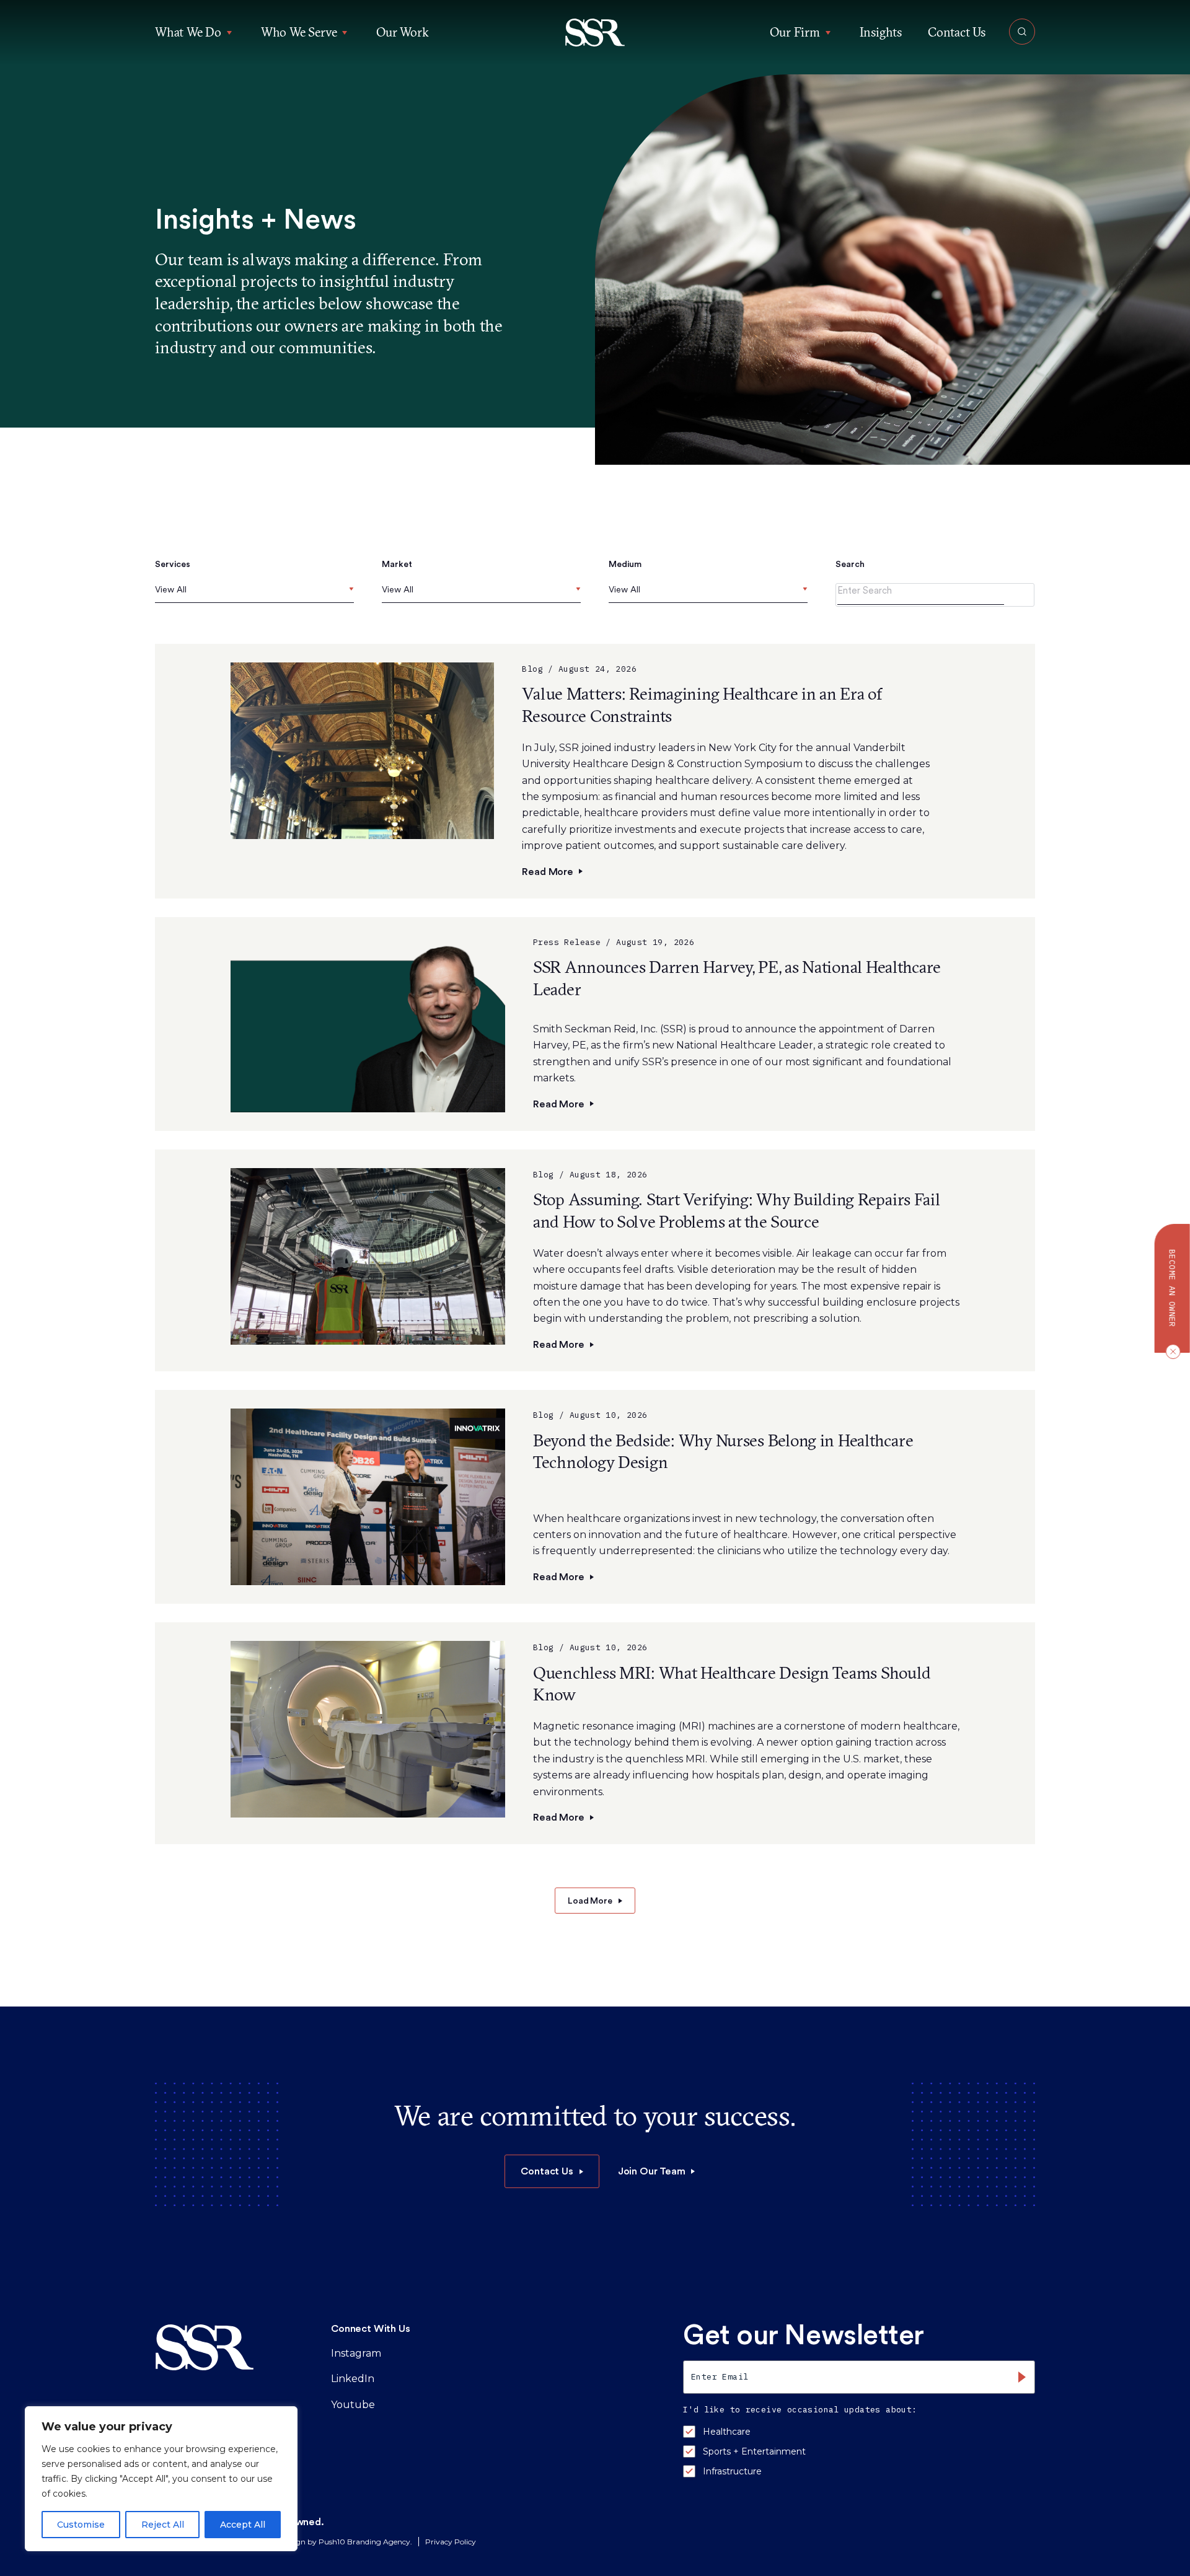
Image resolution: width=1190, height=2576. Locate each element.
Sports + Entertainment (754, 2451)
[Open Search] (1022, 32)
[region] (161, 2479)
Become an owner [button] (1172, 1288)
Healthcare (727, 2432)
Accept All (243, 2525)
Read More (548, 872)
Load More (590, 1901)
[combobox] (254, 593)
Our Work (402, 32)
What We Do (188, 32)
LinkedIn (353, 2379)
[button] (595, 33)
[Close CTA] (1170, 1351)
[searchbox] (158, 590)
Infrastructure (732, 2471)
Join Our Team (652, 2171)
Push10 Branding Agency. (365, 2542)
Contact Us (957, 32)
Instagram (356, 2353)
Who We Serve (299, 32)
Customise (81, 2525)
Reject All (163, 2525)
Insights (881, 32)
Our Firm (795, 32)
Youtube (353, 2405)
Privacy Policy (451, 2542)
